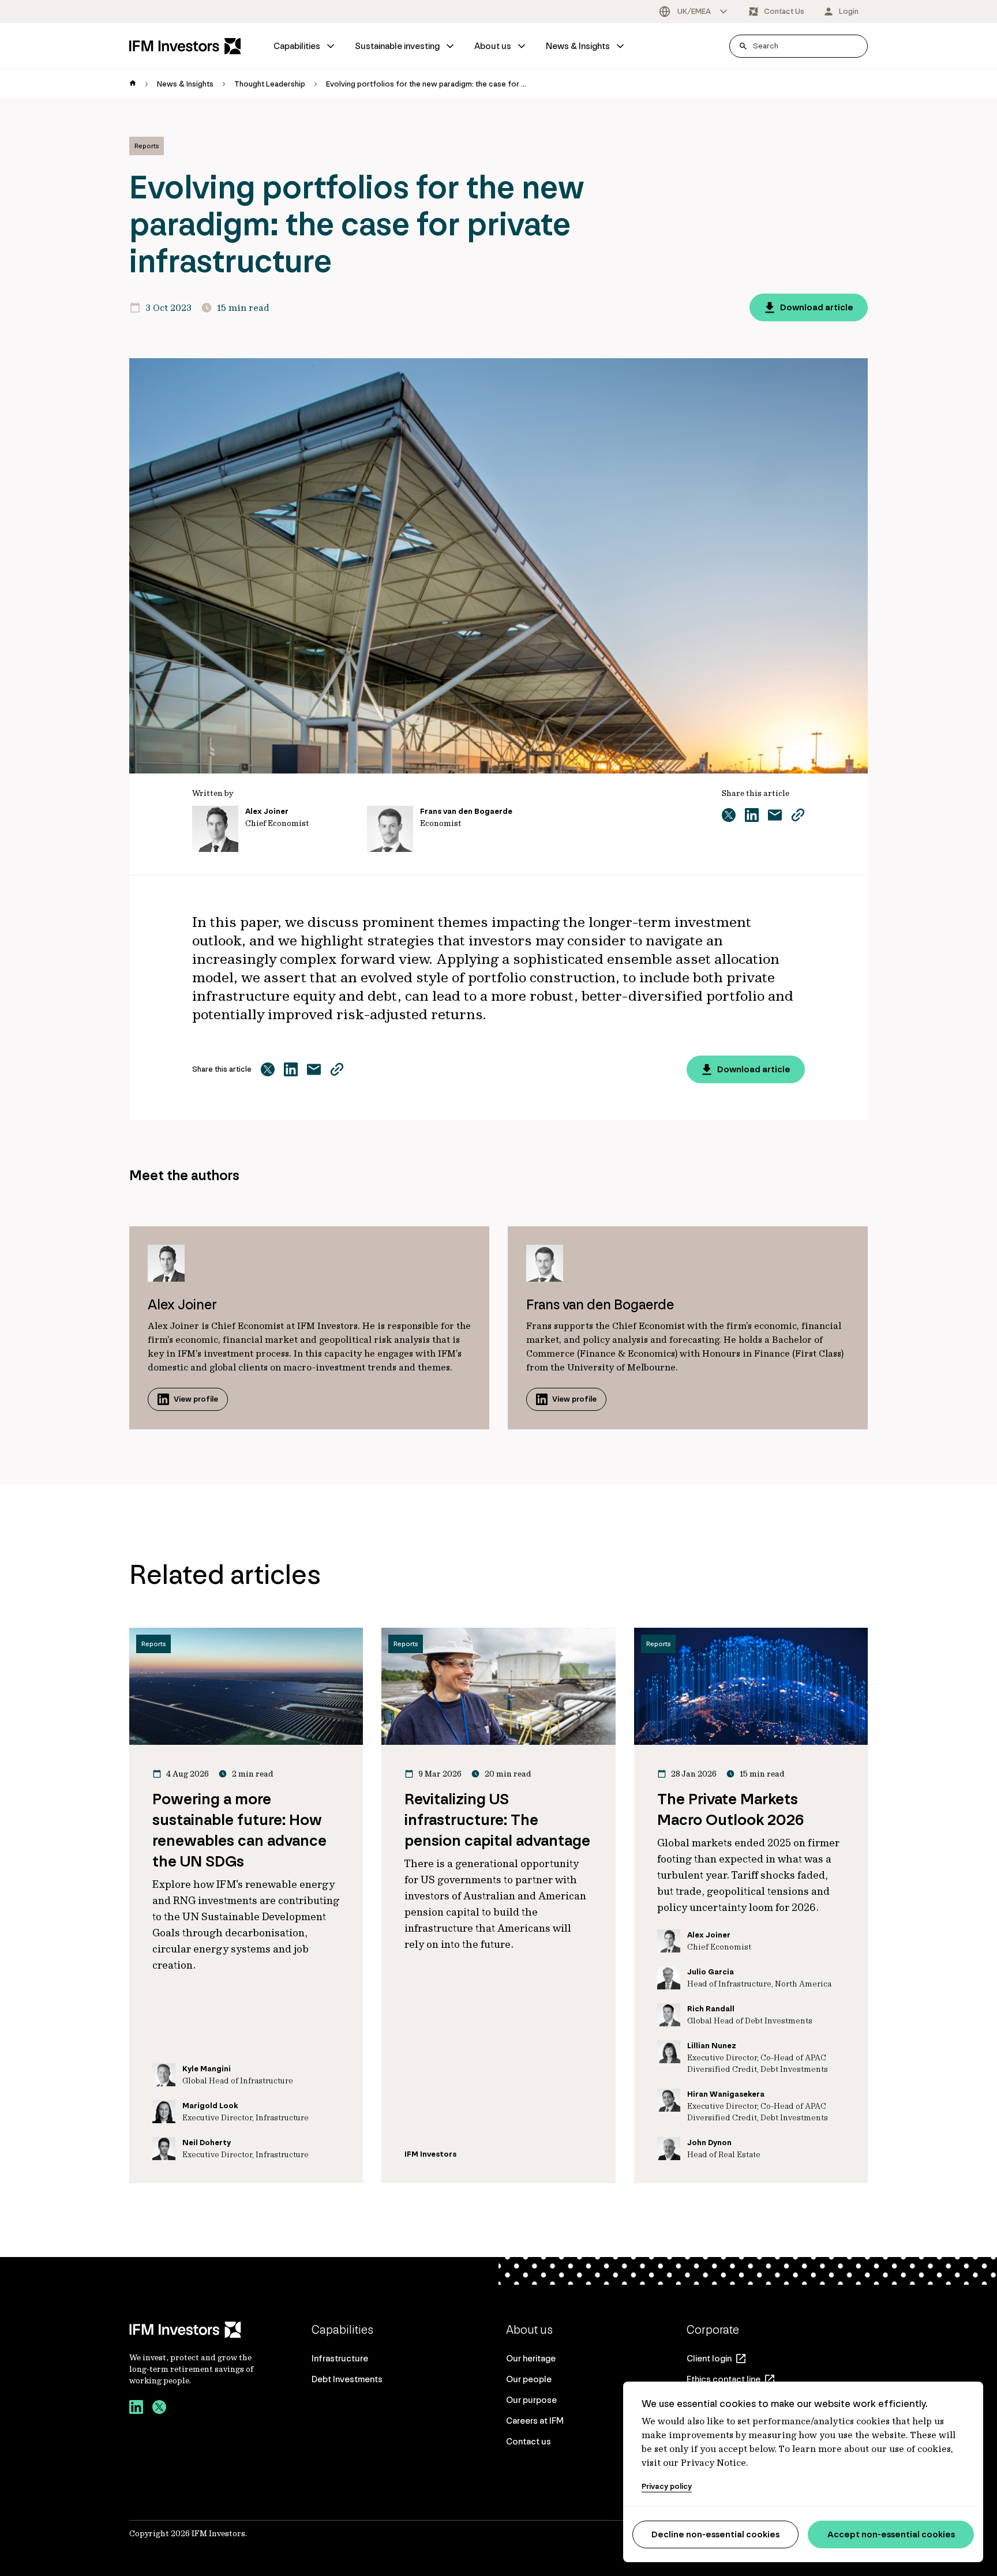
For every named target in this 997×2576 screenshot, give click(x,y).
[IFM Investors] (193, 2330)
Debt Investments (347, 2379)
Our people (529, 2379)
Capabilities (297, 46)
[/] (185, 46)
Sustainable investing (397, 46)
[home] (133, 84)
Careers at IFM (535, 2421)
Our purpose (531, 2400)
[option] (694, 12)
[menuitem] (305, 46)
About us (493, 46)
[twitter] (159, 2409)
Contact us (529, 2441)
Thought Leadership (270, 84)
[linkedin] (136, 2409)
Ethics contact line (724, 2379)
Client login (709, 2358)
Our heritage (531, 2358)
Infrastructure (340, 2358)
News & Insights (578, 46)
